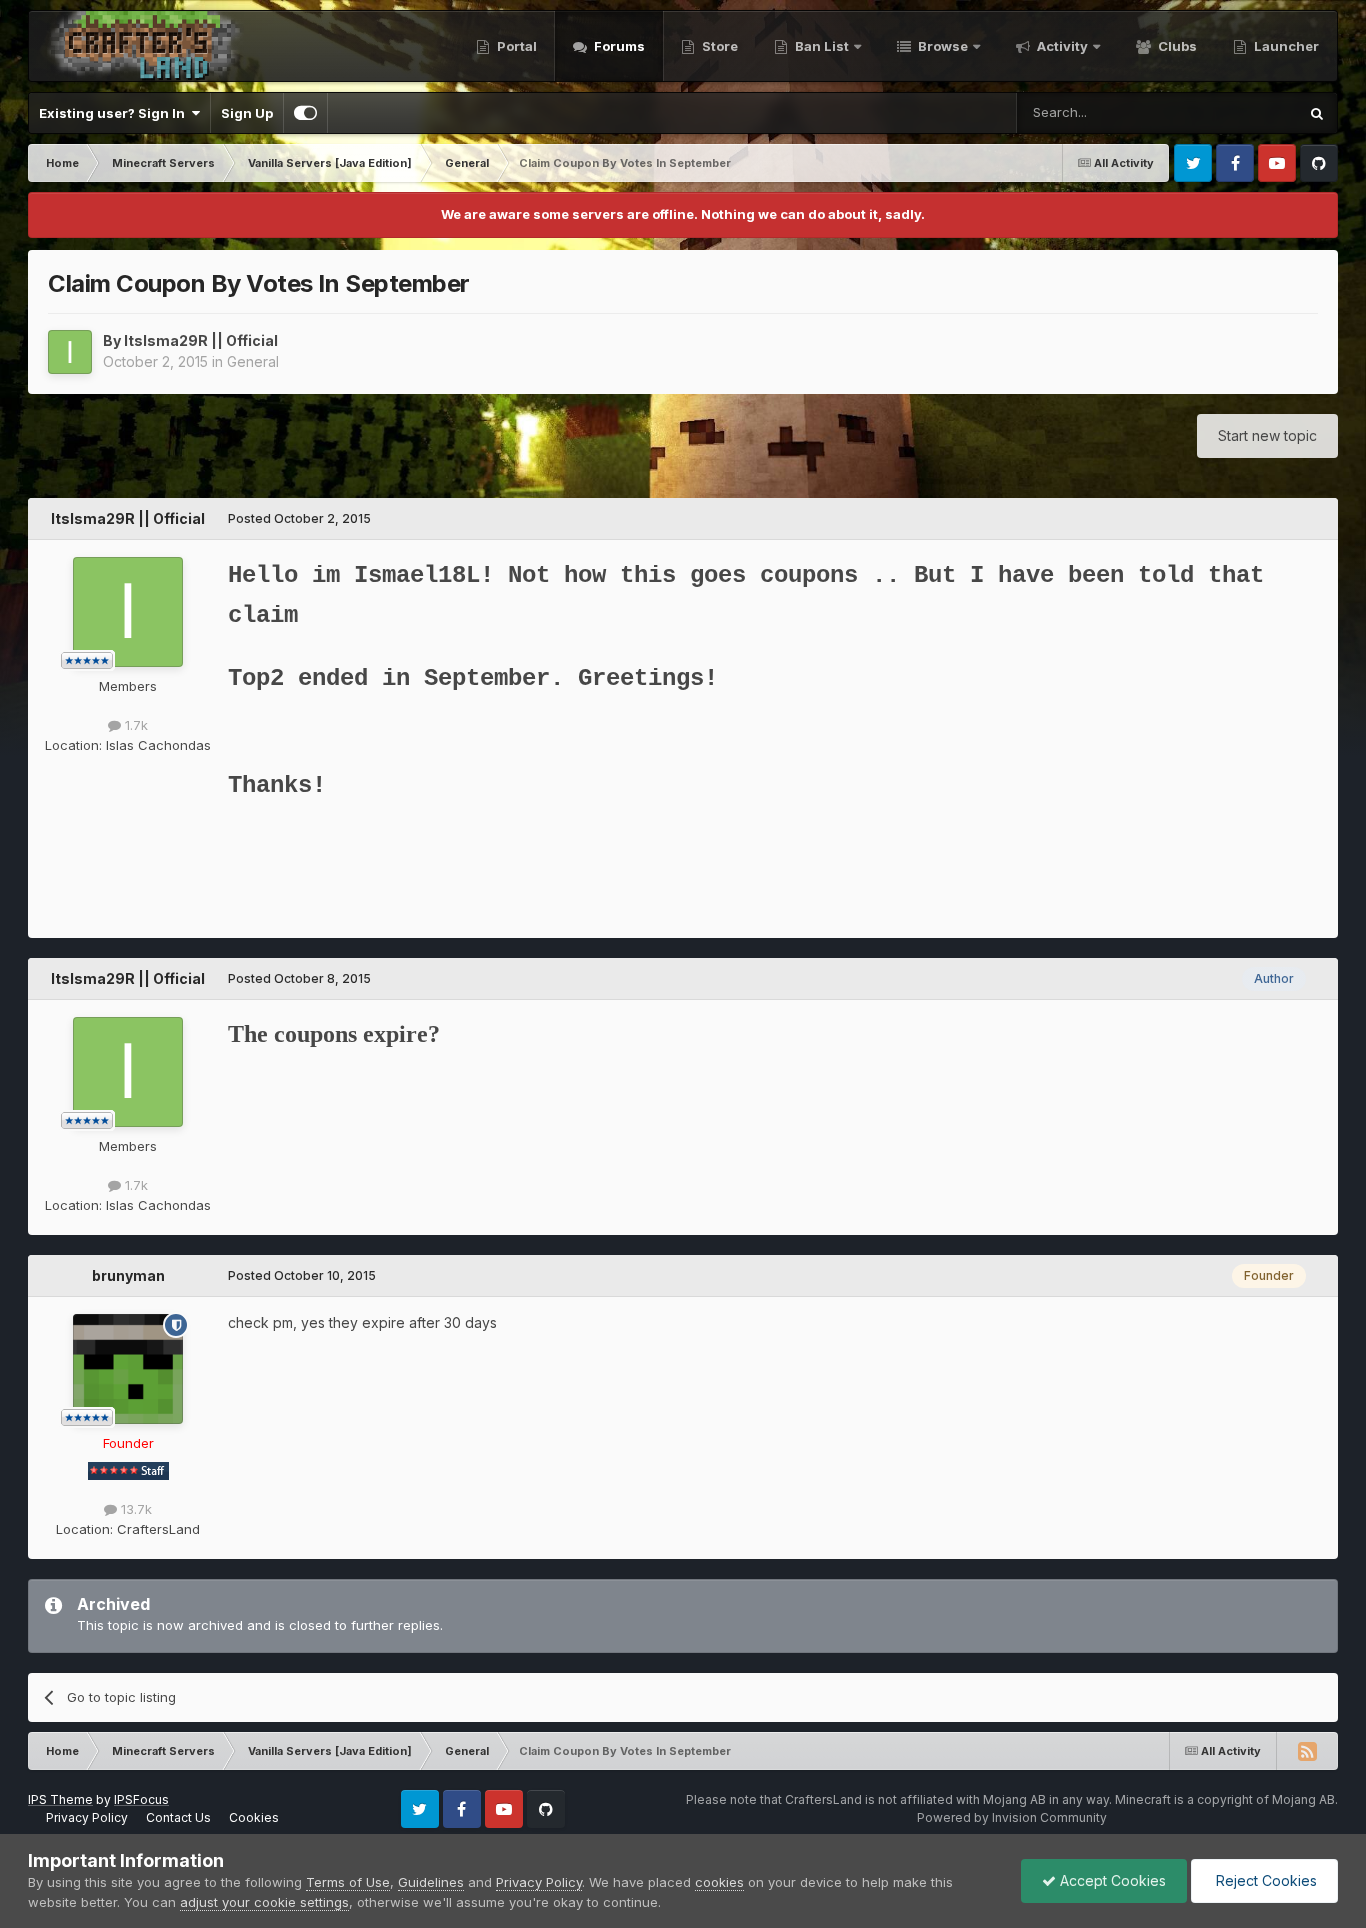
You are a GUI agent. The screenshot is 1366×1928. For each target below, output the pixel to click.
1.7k (134, 725)
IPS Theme (60, 1799)
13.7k (134, 1509)
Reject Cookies (1264, 1880)
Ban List (822, 46)
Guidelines (431, 1882)
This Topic (1238, 112)
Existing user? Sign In (115, 113)
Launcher (1285, 46)
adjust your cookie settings (264, 1902)
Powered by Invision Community (1012, 1817)
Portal (515, 46)
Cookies (254, 1817)
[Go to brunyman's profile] (128, 1369)
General (253, 361)
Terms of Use (348, 1882)
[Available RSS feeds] (1307, 1751)
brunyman (128, 1275)
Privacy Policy (87, 1817)
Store (718, 46)
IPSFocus (141, 1799)
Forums (618, 46)
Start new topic (1267, 435)
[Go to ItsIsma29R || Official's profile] (70, 352)
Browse (941, 46)
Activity (1061, 46)
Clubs (1176, 46)
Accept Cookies (1111, 1880)
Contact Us (178, 1817)
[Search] (1317, 113)
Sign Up (247, 113)
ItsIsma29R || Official (201, 340)
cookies (719, 1882)
